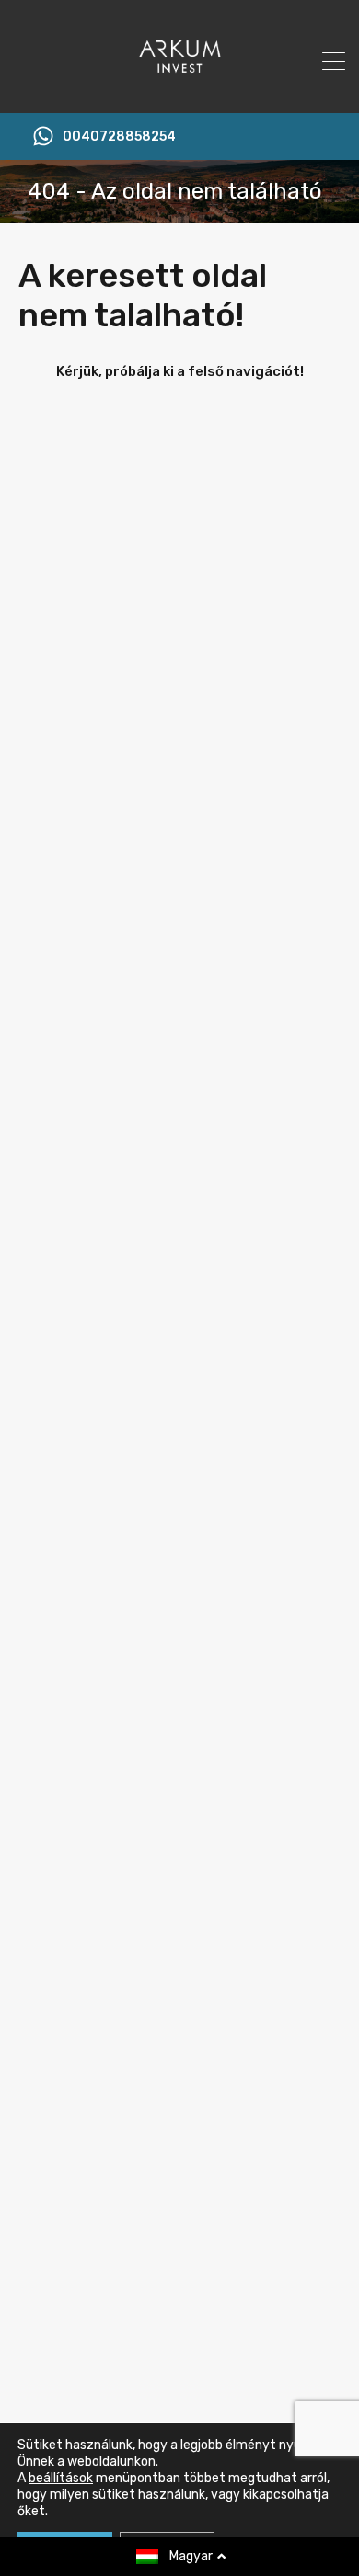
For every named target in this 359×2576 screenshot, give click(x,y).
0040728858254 (119, 137)
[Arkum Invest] (179, 91)
